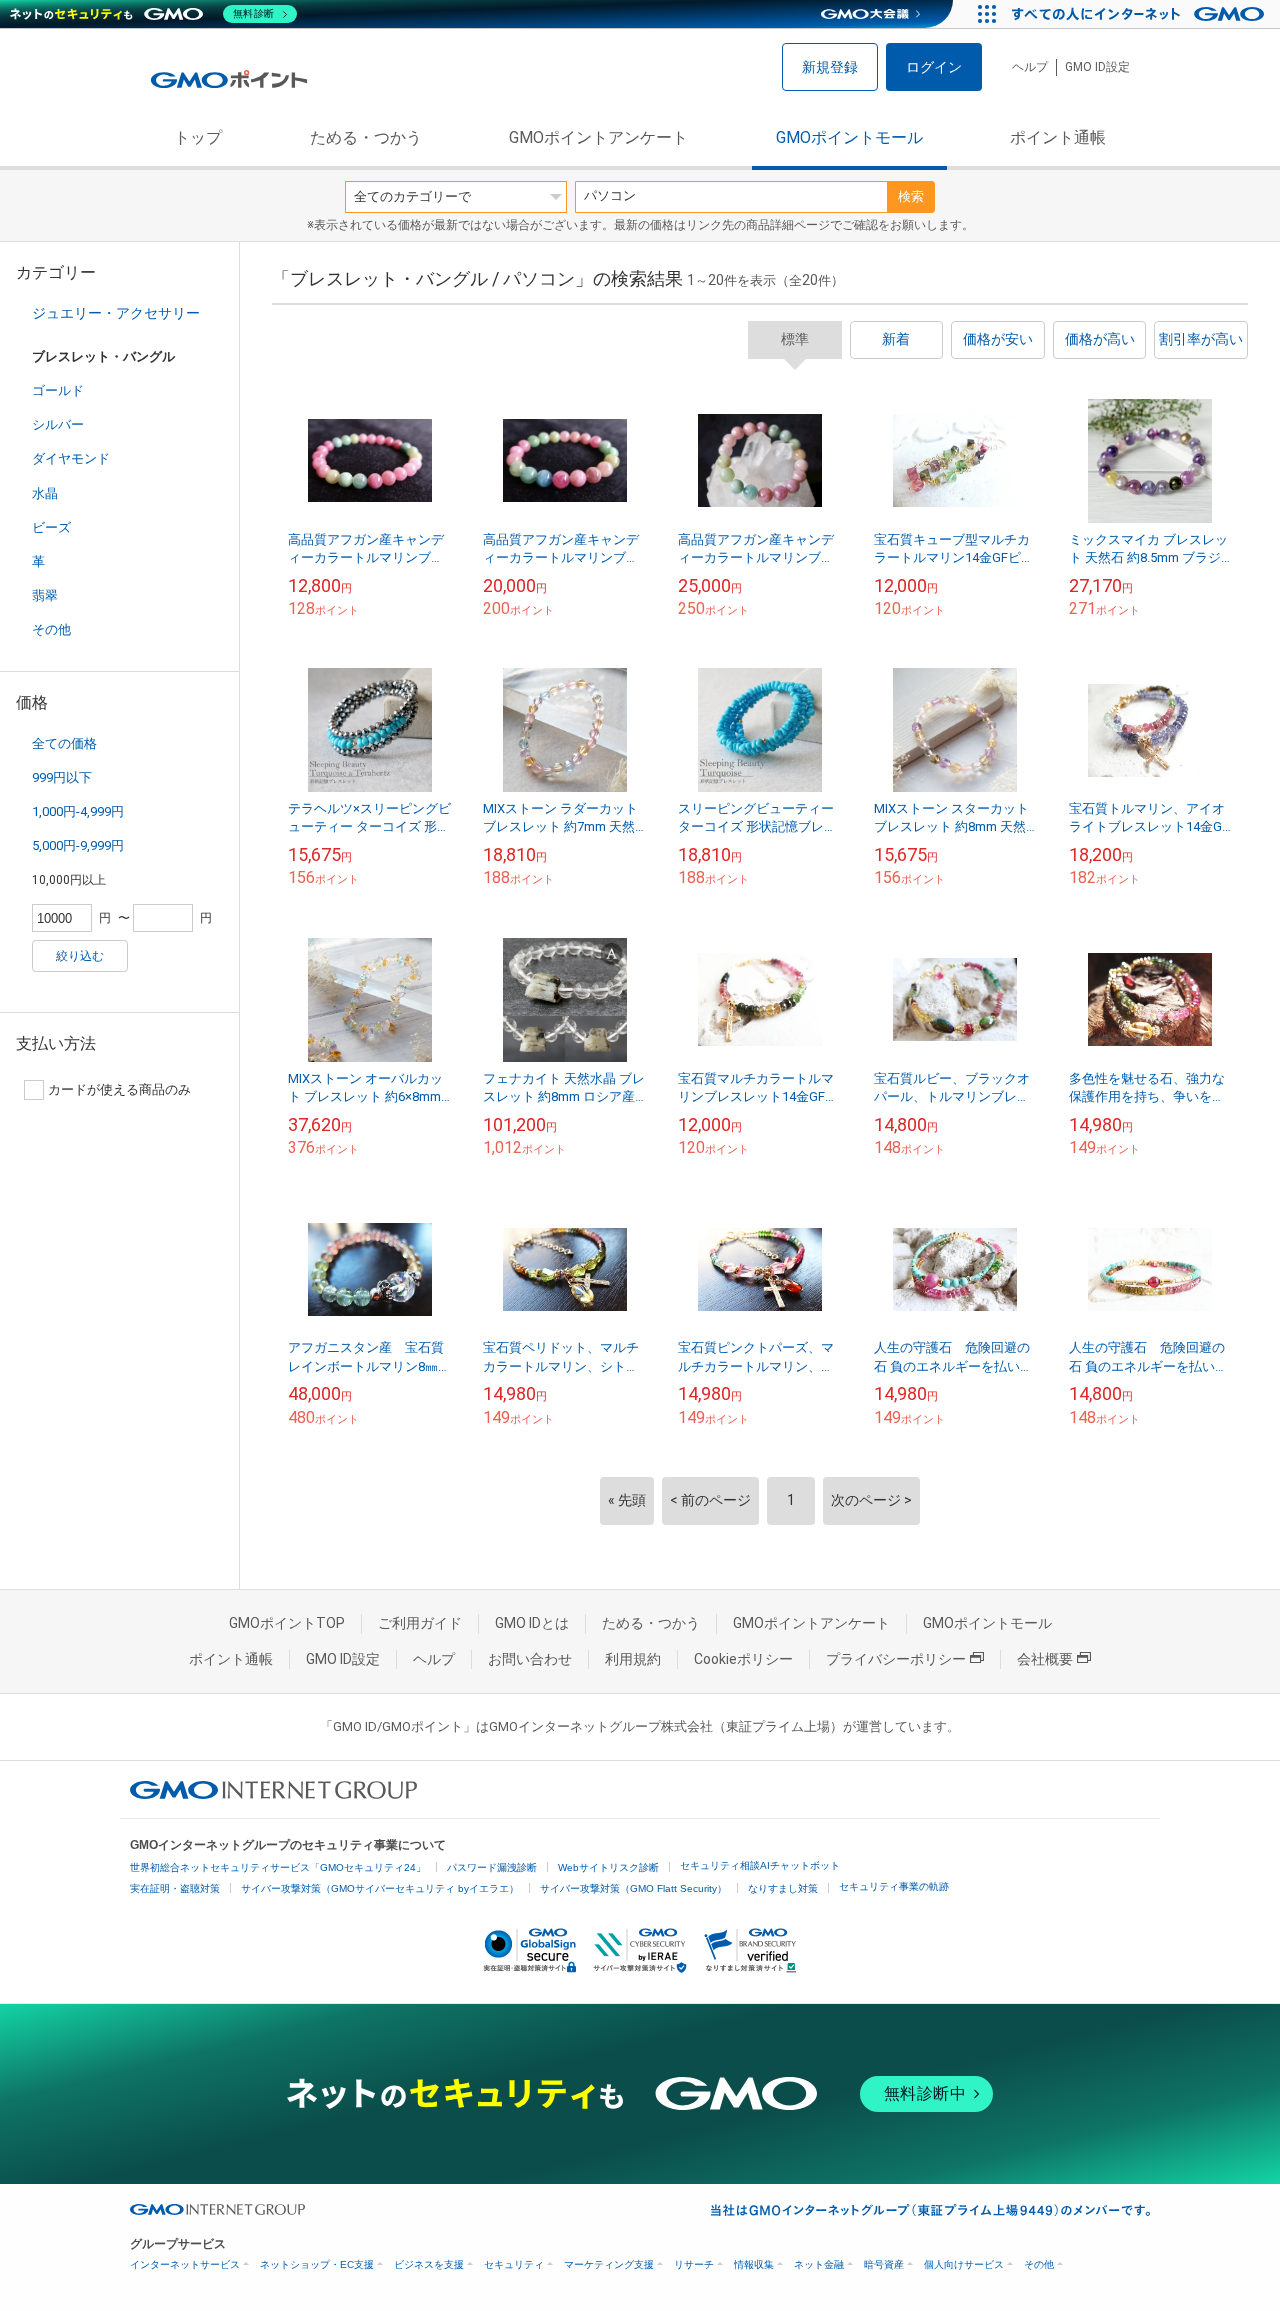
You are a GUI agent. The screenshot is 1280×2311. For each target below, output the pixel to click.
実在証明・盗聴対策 (175, 1888)
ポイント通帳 (1058, 137)
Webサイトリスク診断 (608, 1867)
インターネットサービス (185, 2264)
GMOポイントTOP (287, 1623)
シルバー (58, 424)
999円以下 (62, 777)
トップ (198, 137)
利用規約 (633, 1659)
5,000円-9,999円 (78, 845)
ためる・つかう (366, 137)
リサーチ (694, 2264)
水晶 (45, 493)
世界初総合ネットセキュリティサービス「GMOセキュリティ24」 (278, 1867)
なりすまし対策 (783, 1888)
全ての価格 (64, 743)
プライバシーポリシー (896, 1659)
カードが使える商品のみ (119, 1089)
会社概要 (1045, 1659)
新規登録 (830, 67)
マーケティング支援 (609, 2264)
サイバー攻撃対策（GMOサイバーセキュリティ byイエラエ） (380, 1888)
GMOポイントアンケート (598, 137)
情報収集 (754, 2264)
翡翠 (45, 595)
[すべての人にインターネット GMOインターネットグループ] (1140, 14)
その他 (51, 629)
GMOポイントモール (849, 137)
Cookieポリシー (743, 1659)
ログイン (934, 67)
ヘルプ (1030, 67)
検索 (911, 196)
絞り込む (80, 956)
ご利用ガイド (420, 1623)
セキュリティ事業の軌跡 (894, 1886)
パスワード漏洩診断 (492, 1867)
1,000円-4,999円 (78, 811)
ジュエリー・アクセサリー (116, 313)
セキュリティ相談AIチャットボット (760, 1865)
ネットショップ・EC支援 (317, 2264)
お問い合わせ (530, 1659)
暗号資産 (884, 2264)
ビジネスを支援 (429, 2264)
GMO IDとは (532, 1623)
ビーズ (51, 527)
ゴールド (58, 390)
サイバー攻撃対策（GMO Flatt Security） (633, 1888)
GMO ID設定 (1097, 67)
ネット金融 (819, 2264)
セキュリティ (514, 2264)
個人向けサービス (964, 2264)
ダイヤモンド (71, 458)
